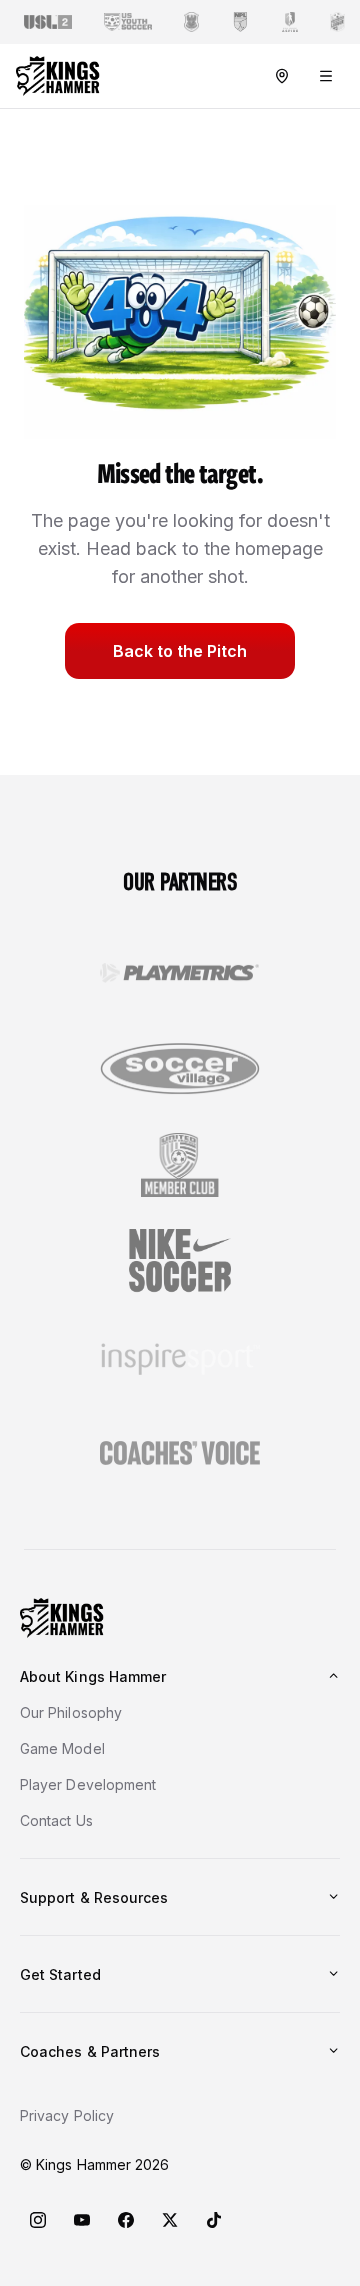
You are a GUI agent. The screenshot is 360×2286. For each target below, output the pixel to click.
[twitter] (170, 2220)
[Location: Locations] (282, 76)
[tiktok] (214, 2220)
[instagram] (38, 2220)
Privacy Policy (67, 2115)
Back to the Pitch (180, 651)
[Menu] (326, 76)
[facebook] (126, 2220)
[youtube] (82, 2220)
